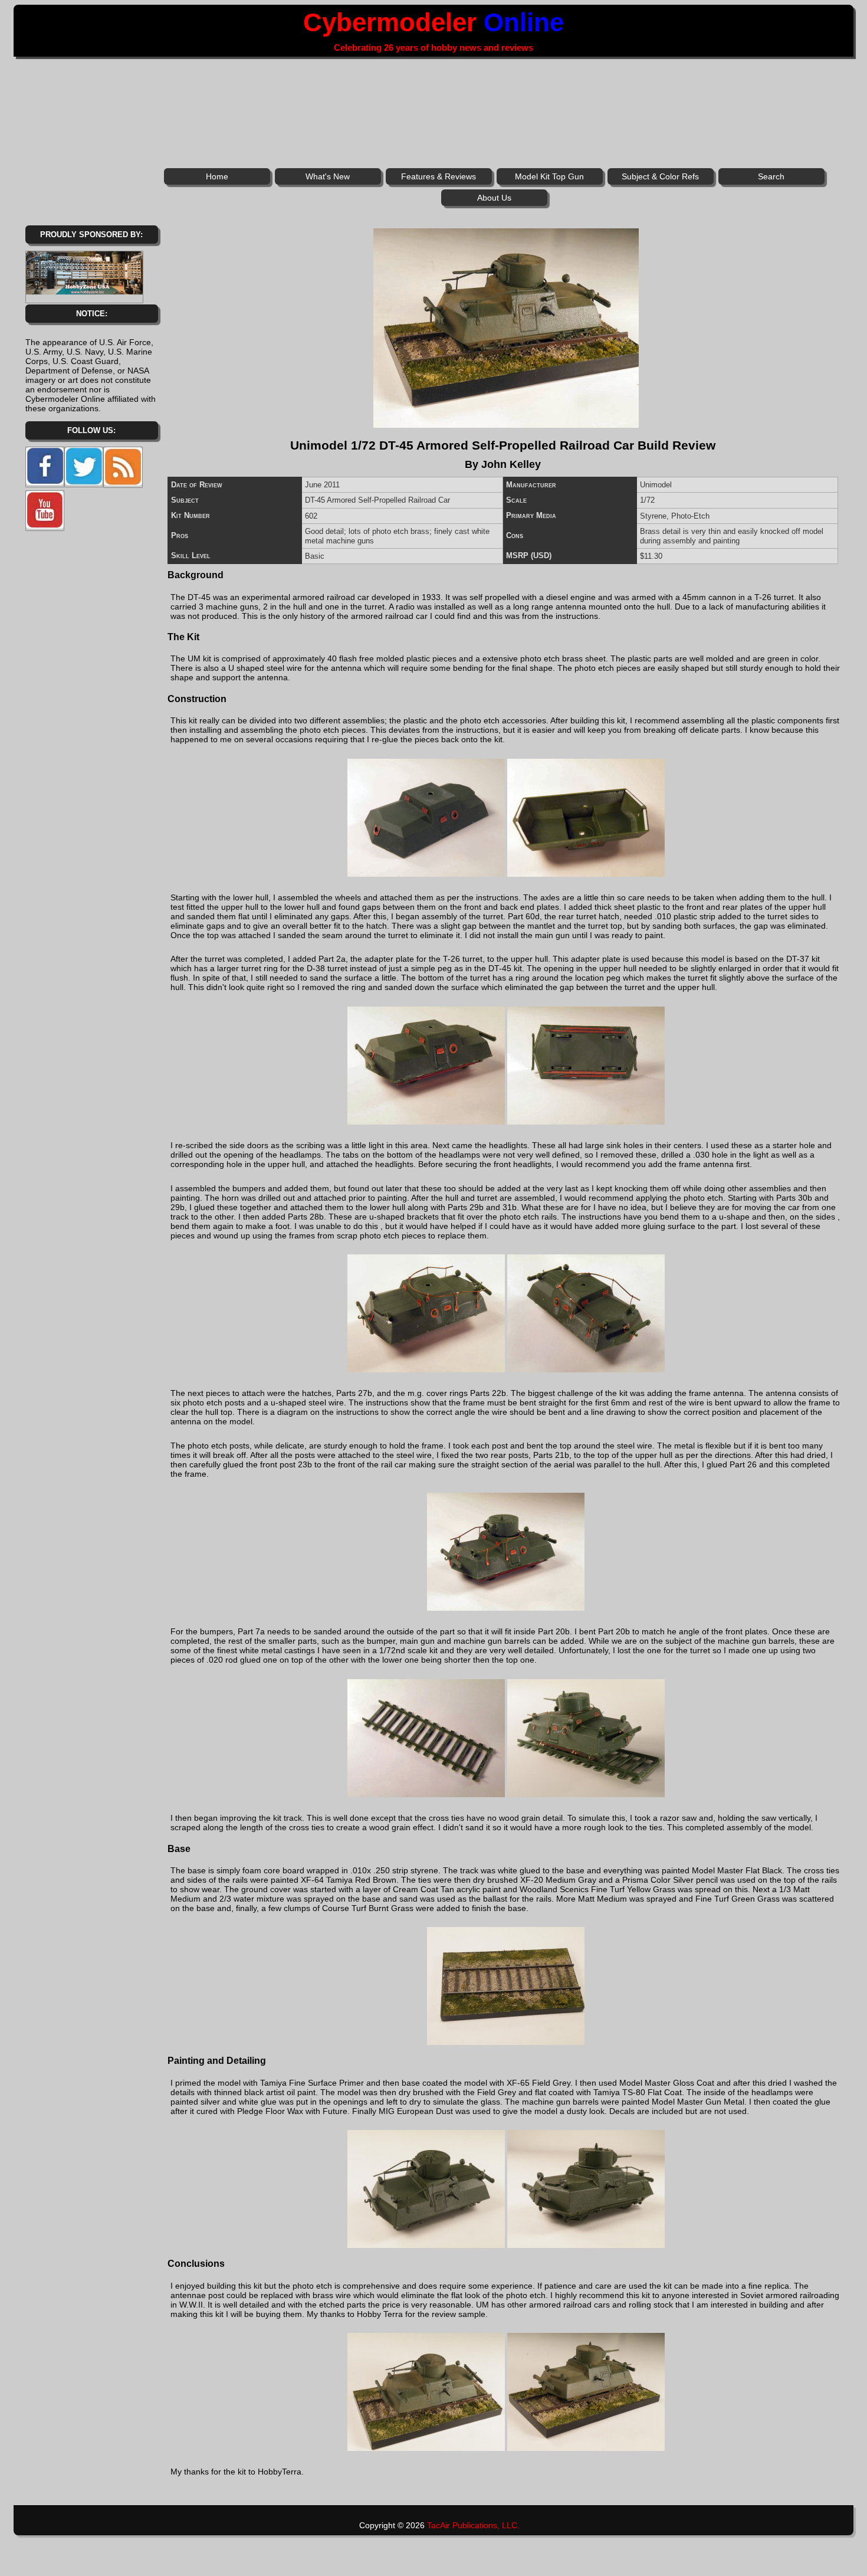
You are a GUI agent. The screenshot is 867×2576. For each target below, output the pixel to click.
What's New (328, 176)
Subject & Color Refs (660, 176)
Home (217, 176)
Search (771, 176)
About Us (494, 198)
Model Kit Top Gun (549, 176)
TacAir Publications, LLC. (473, 2525)
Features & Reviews (439, 176)
